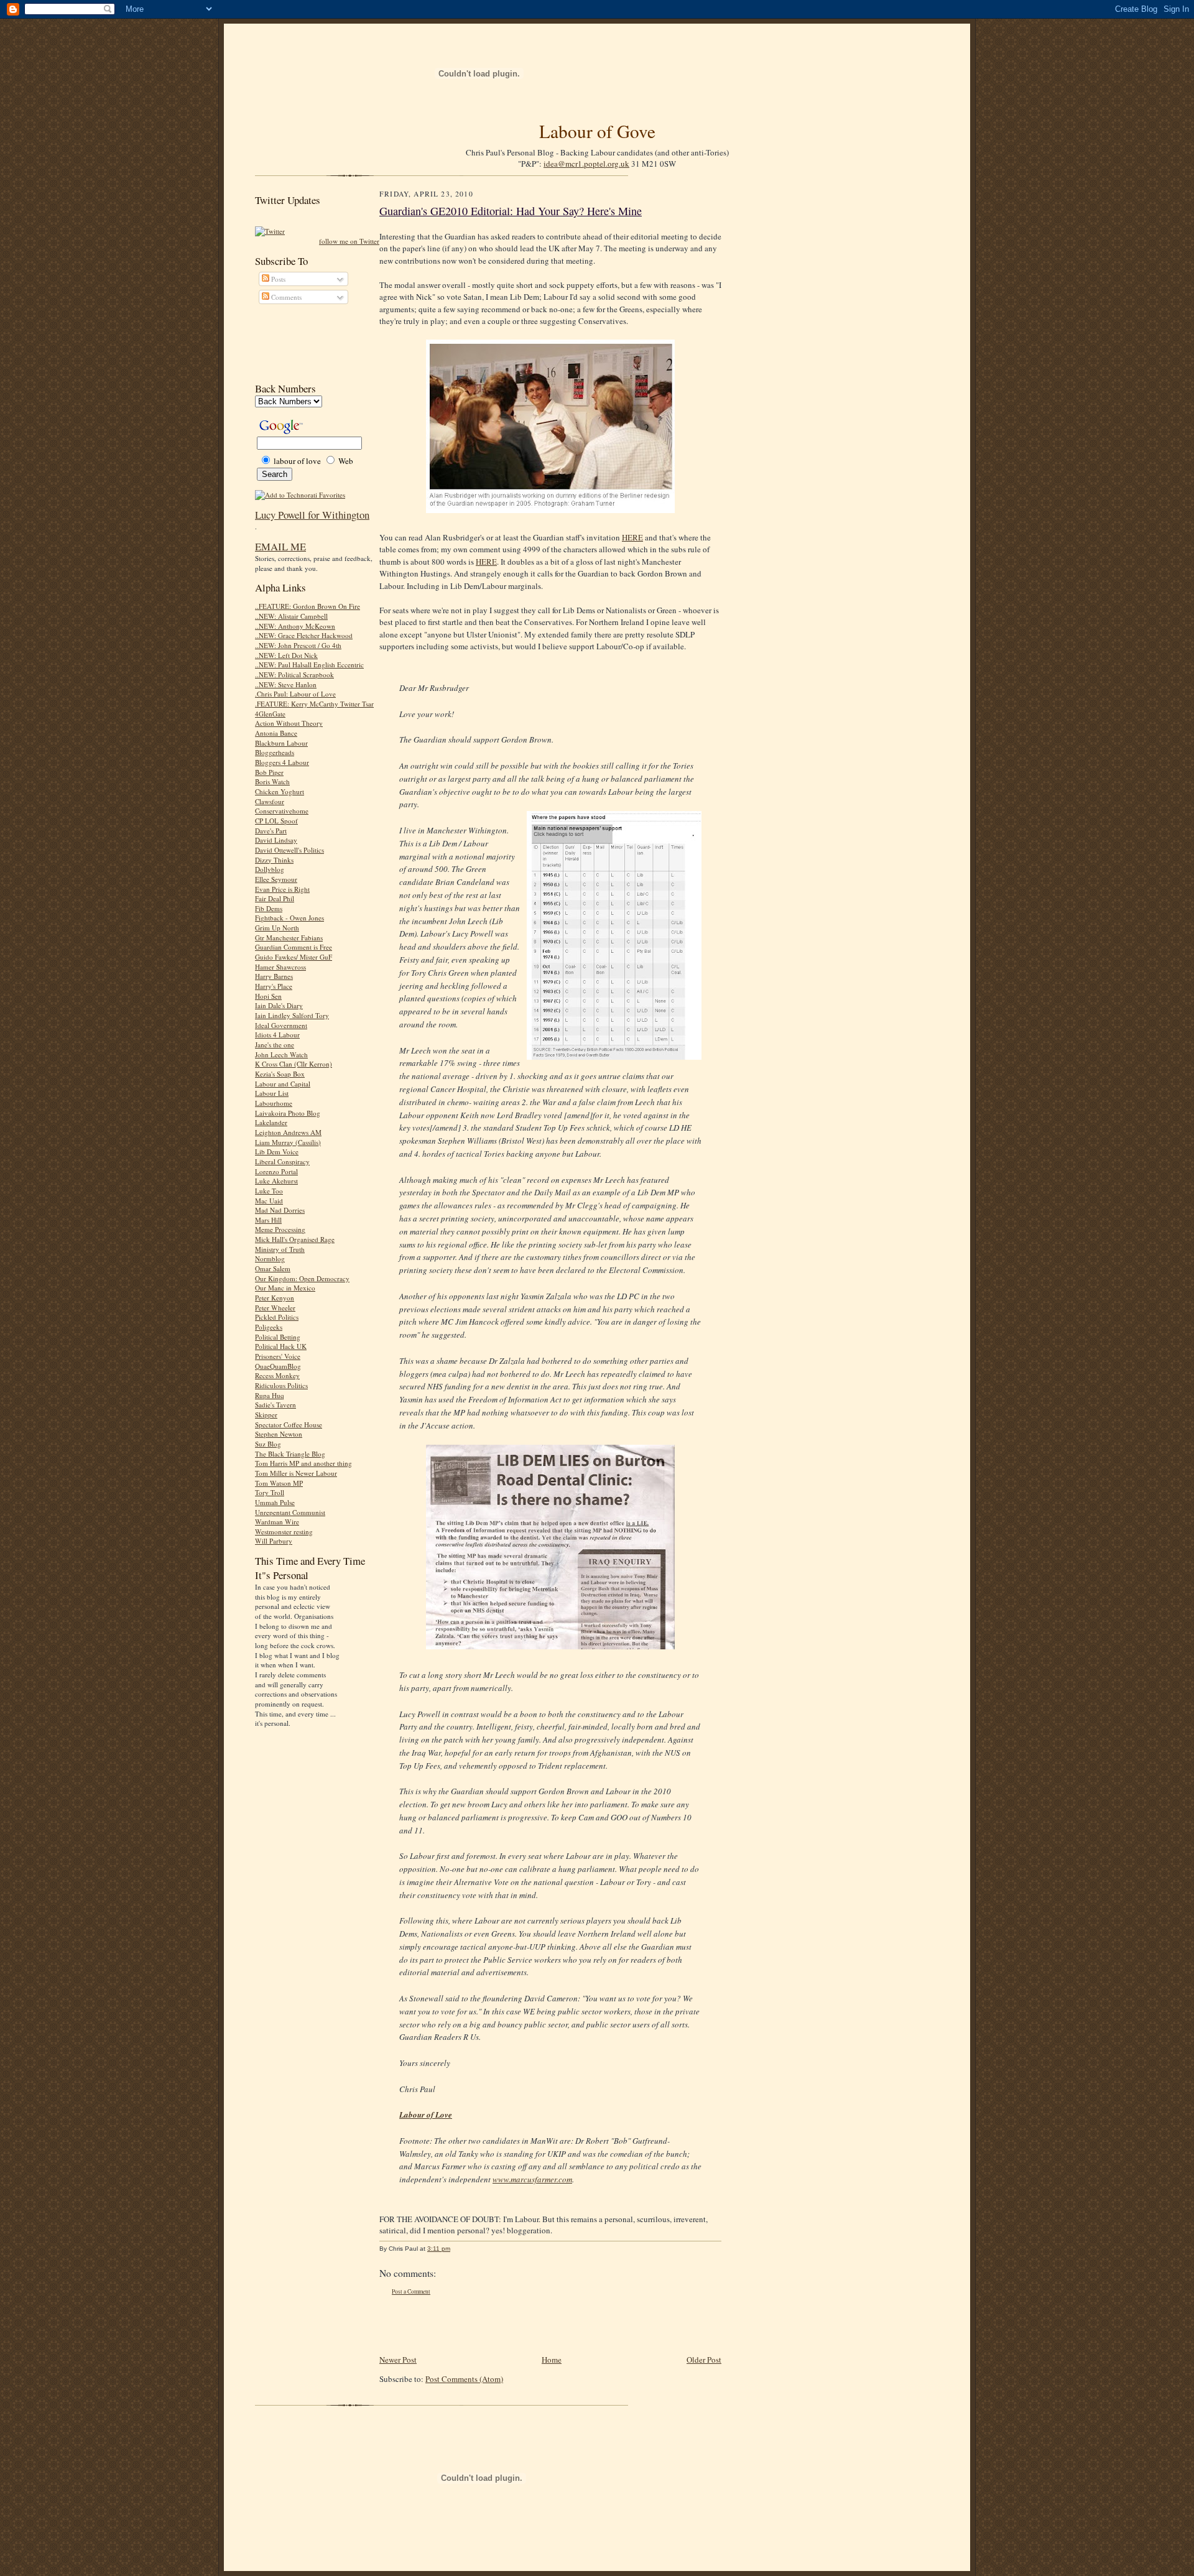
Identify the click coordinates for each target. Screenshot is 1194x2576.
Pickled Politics (277, 1317)
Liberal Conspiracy (282, 1161)
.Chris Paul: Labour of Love (295, 694)
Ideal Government (281, 1025)
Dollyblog (270, 869)
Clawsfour (270, 801)
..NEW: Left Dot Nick (286, 655)
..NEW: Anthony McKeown (295, 626)
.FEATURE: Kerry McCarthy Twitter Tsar (314, 704)
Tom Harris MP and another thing (303, 1463)
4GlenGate (270, 714)
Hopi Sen (268, 996)
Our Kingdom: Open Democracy (302, 1278)
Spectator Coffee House (289, 1425)
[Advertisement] (311, 343)
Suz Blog (268, 1444)
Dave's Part (271, 831)
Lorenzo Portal (276, 1171)
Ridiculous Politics (281, 1385)
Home (552, 2360)
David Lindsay (276, 840)
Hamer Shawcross (280, 967)
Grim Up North (277, 928)
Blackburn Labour (281, 743)
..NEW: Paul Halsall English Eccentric (309, 665)
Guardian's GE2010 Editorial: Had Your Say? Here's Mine (511, 211)
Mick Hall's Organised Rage (295, 1239)
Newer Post (398, 2360)
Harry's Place (274, 986)
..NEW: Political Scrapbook (294, 674)
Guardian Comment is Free (294, 947)
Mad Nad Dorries (280, 1210)
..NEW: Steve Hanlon (286, 684)
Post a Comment (411, 2291)
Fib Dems (269, 908)
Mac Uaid (269, 1201)
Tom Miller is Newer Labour (296, 1473)
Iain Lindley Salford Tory (292, 1015)
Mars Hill (268, 1220)
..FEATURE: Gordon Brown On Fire (308, 606)
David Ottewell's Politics (289, 850)
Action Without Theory (289, 723)
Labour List (272, 1093)
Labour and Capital (283, 1084)
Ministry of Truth (280, 1249)
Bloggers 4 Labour (282, 762)
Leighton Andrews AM (288, 1132)
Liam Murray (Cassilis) (288, 1142)
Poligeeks (269, 1327)
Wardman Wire (277, 1522)
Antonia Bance (276, 733)
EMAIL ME (280, 546)
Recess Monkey (277, 1375)
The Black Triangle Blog (290, 1454)
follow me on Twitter (349, 241)
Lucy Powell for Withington (312, 515)
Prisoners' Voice (278, 1356)
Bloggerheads (275, 752)
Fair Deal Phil (275, 898)
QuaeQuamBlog (278, 1366)
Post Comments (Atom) (464, 2379)
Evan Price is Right (282, 889)
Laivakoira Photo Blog (288, 1113)
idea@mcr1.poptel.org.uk (586, 164)
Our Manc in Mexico (285, 1288)
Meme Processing (280, 1229)
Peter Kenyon (275, 1298)
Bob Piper (269, 772)
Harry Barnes (274, 976)
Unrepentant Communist (290, 1512)
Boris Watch (272, 781)
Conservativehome (282, 811)
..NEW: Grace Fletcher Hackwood (304, 635)
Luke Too (269, 1191)
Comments (285, 297)
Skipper (266, 1415)
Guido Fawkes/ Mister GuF (294, 957)
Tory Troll (270, 1492)
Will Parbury (274, 1541)
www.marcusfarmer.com (532, 2179)
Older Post (704, 2360)
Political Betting (278, 1337)
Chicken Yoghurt (280, 791)
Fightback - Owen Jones (289, 918)
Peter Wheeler (275, 1308)
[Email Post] (457, 2249)
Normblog (270, 1258)
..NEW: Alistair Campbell (291, 616)
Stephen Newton (279, 1434)
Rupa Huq (270, 1395)
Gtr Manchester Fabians (289, 938)
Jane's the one (275, 1045)
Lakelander (271, 1122)
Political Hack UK (281, 1346)
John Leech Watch (281, 1054)
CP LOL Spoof (276, 821)
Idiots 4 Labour (277, 1035)
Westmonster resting (284, 1531)
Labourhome (274, 1103)
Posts (277, 279)
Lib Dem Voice (277, 1151)
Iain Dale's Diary (279, 1005)
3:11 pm (439, 2249)
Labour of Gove (597, 131)
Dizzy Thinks (274, 860)
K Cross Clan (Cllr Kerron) (294, 1064)
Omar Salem (273, 1268)
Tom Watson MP (279, 1483)
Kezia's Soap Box (280, 1074)
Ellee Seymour (276, 879)
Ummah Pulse (275, 1502)
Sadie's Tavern (275, 1405)
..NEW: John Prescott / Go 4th (298, 645)
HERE (632, 537)
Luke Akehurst (276, 1181)
